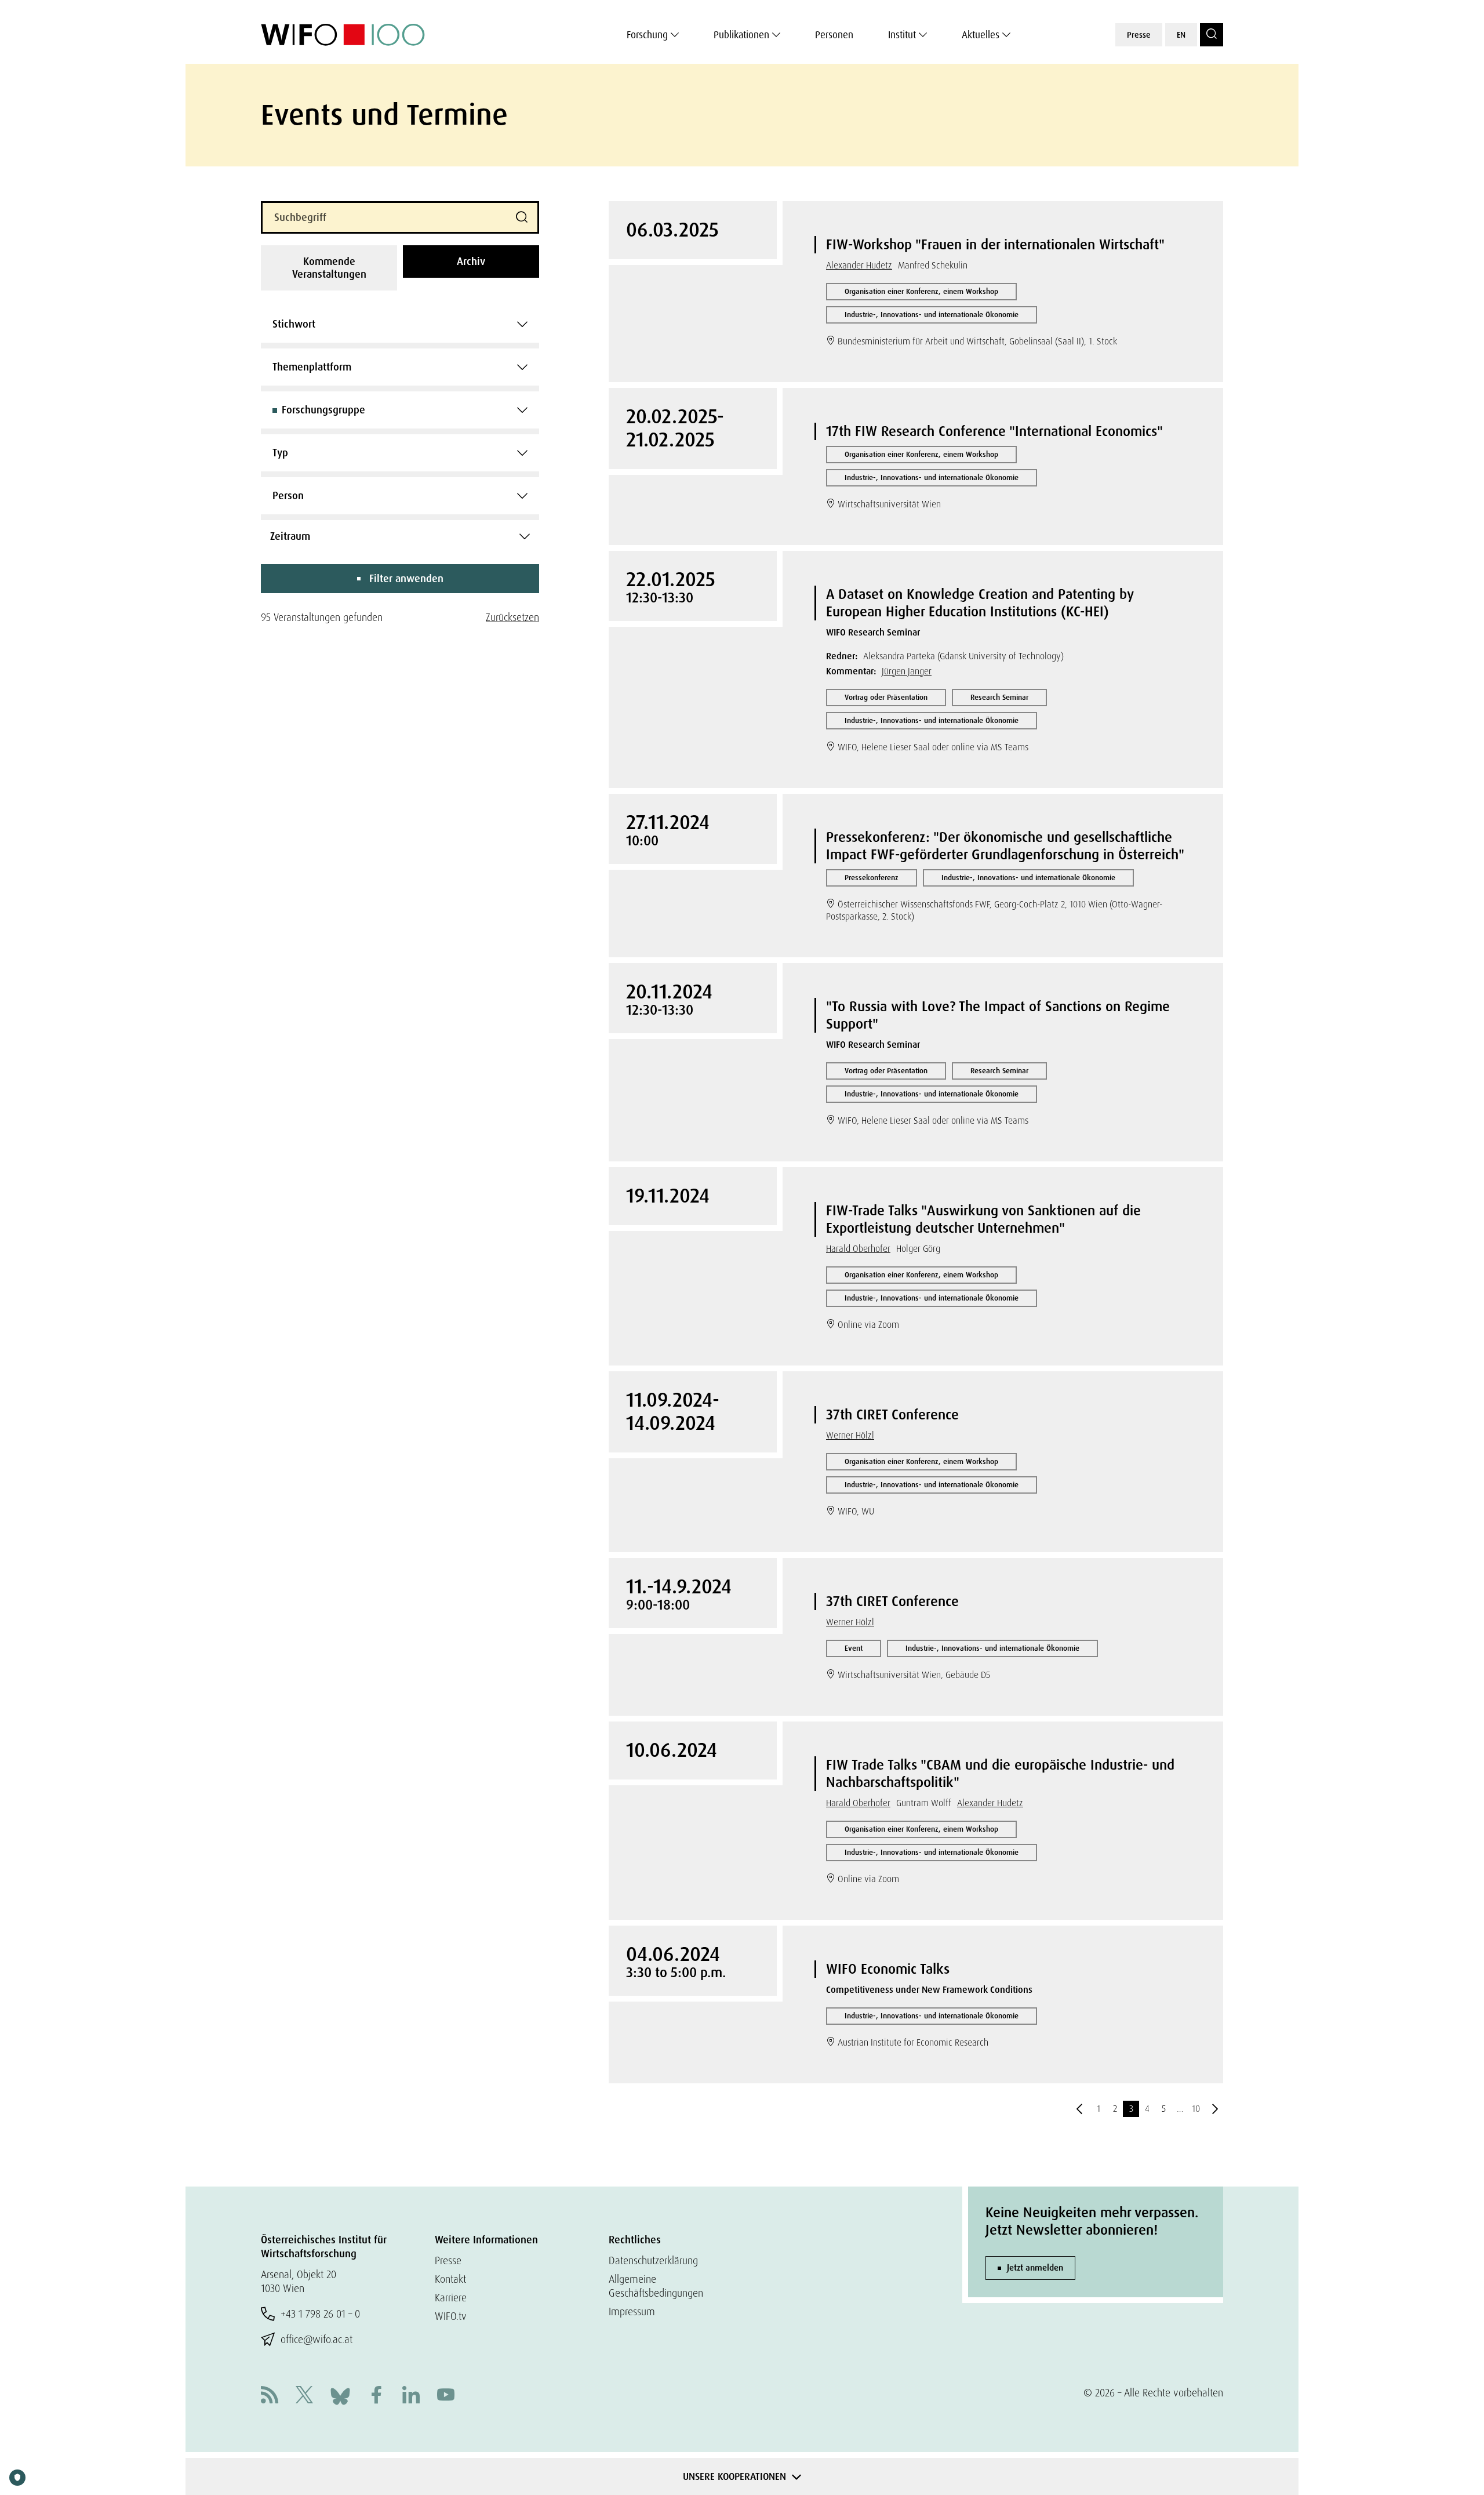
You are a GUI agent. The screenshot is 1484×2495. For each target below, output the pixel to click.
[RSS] (270, 2396)
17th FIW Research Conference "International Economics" (994, 431)
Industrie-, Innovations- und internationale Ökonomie (932, 315)
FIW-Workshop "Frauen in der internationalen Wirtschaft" (995, 244)
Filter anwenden (406, 579)
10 (1196, 2109)
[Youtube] (446, 2396)
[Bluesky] (340, 2395)
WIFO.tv (451, 2316)
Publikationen (741, 35)
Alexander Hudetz (859, 265)
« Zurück (1079, 2109)
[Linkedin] (411, 2396)
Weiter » (1215, 2109)
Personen (834, 35)
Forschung (647, 35)
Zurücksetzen (512, 617)
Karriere (451, 2298)
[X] (304, 2396)
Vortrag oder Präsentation (886, 697)
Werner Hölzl (850, 1435)
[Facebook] (376, 2396)
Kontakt (450, 2279)
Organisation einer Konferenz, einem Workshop (921, 291)
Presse (1139, 35)
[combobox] (400, 324)
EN (1181, 35)
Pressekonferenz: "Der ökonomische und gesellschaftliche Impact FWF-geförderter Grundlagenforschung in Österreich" (1005, 846)
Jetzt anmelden (1035, 2268)
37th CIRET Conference (892, 1414)
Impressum (632, 2311)
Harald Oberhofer (858, 1249)
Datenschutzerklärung (653, 2260)
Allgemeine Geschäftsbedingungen (656, 2286)
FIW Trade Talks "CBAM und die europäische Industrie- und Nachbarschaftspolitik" (1000, 1773)
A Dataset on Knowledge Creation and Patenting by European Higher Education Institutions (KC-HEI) (980, 603)
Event (854, 1648)
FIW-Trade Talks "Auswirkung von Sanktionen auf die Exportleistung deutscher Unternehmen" (983, 1219)
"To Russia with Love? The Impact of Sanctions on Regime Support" (998, 1015)
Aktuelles (981, 35)
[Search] (1212, 35)
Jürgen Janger (907, 671)
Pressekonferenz (872, 878)
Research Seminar (999, 697)
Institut (902, 35)
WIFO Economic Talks (888, 1969)
